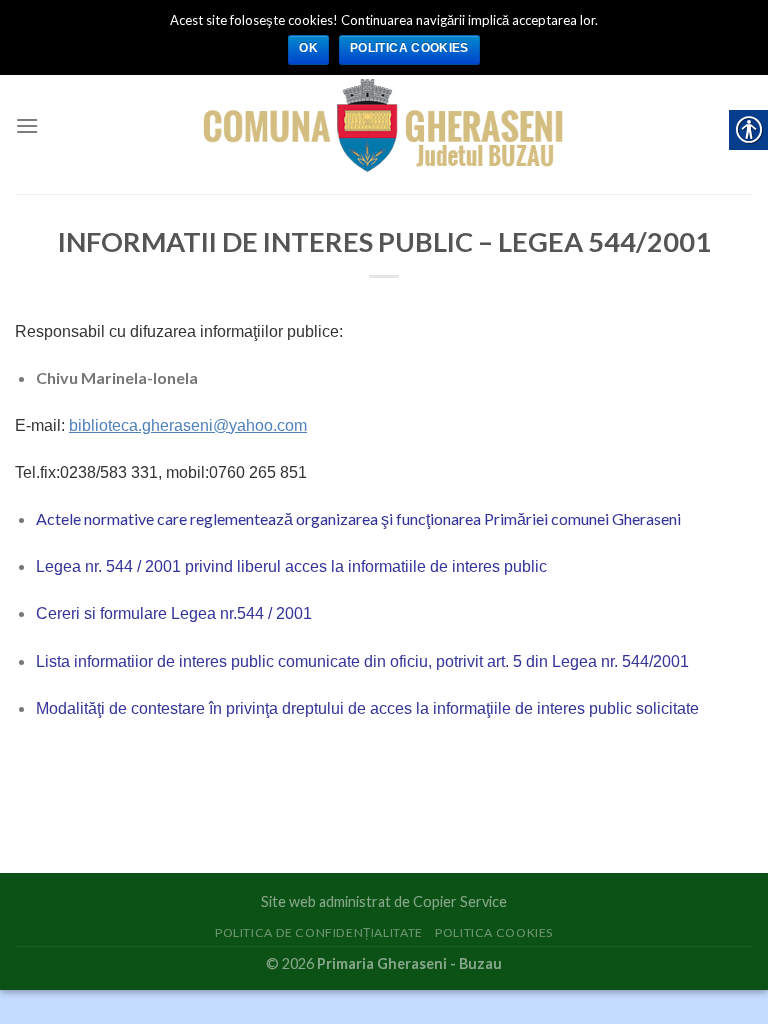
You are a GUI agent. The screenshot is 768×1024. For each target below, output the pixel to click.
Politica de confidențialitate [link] (319, 932)
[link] (384, 126)
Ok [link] (308, 48)
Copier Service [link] (460, 901)
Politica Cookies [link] (494, 932)
